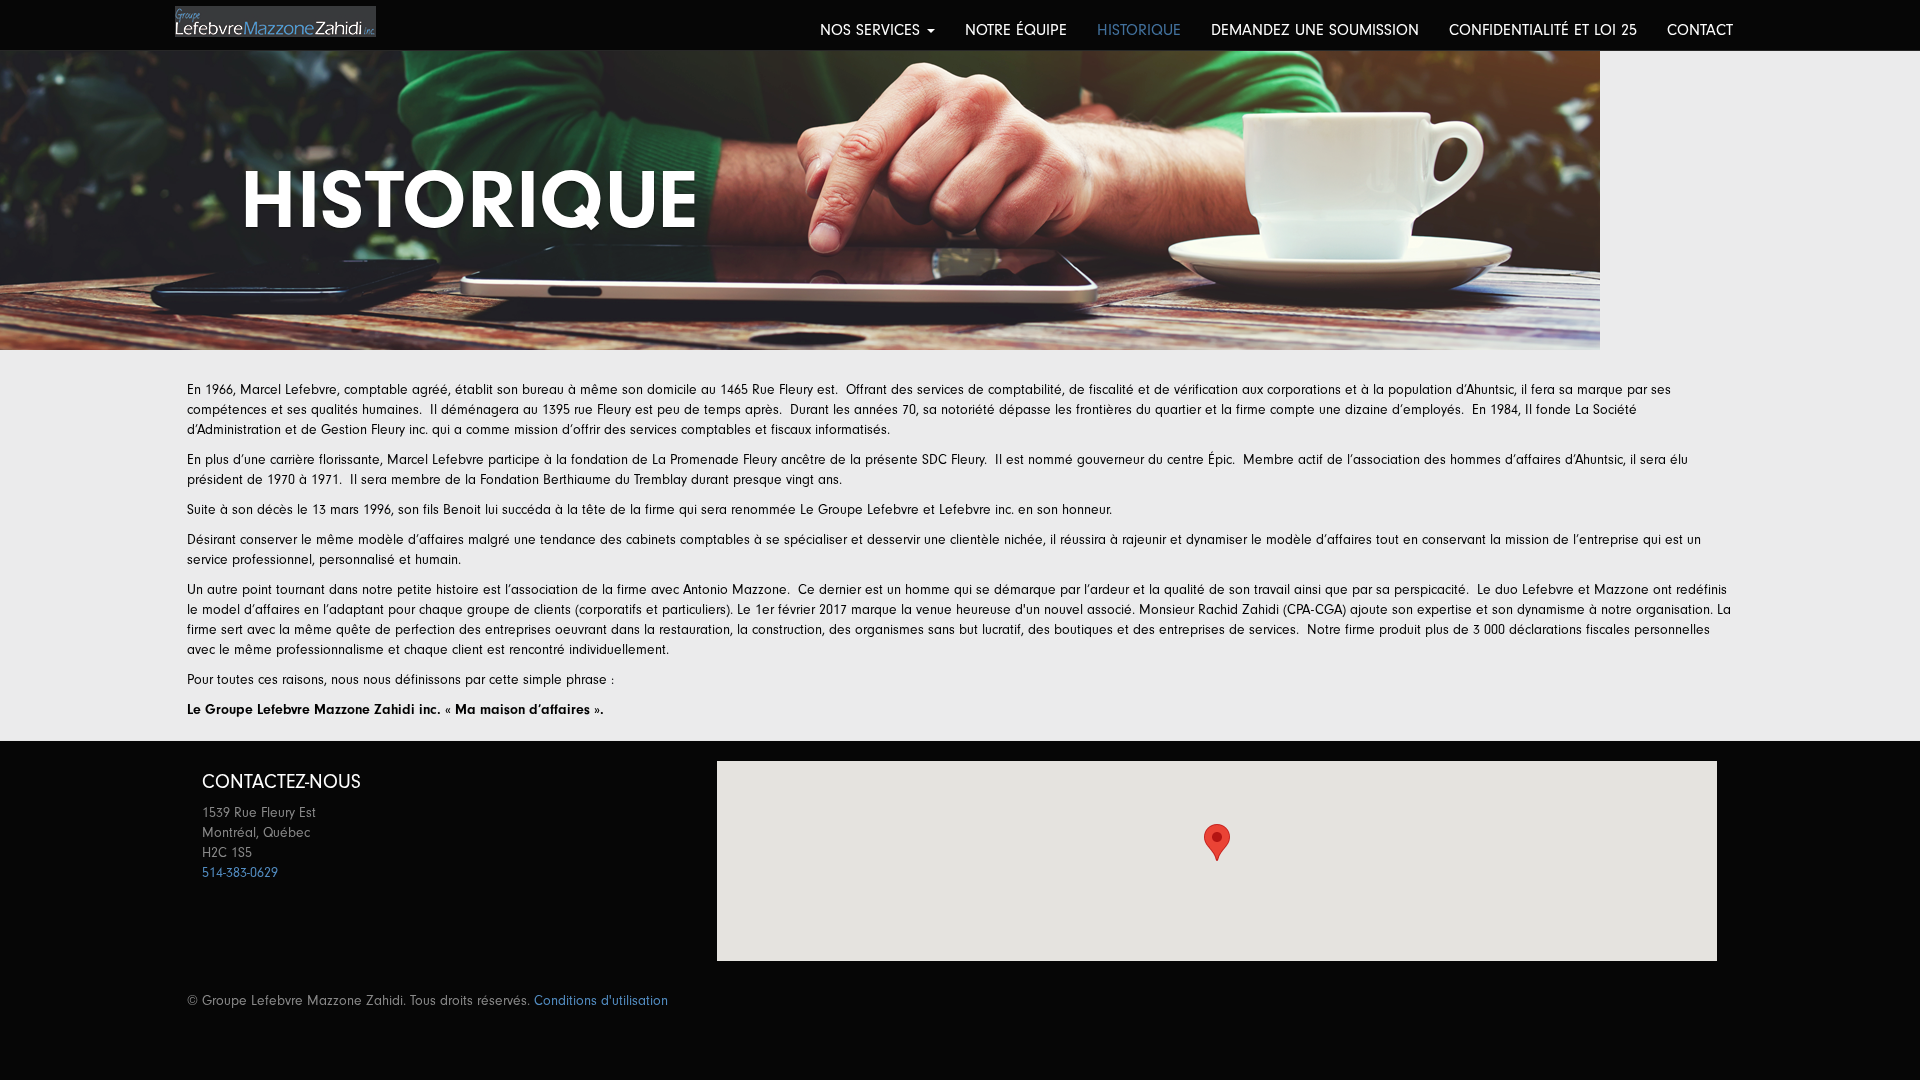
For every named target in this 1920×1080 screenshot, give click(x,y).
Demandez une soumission (1315, 30)
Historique (1139, 30)
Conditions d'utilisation (601, 1000)
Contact (1700, 30)
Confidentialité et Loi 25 (1543, 30)
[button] (1217, 842)
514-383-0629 (240, 872)
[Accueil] (283, 21)
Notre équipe (1016, 30)
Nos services (872, 30)
